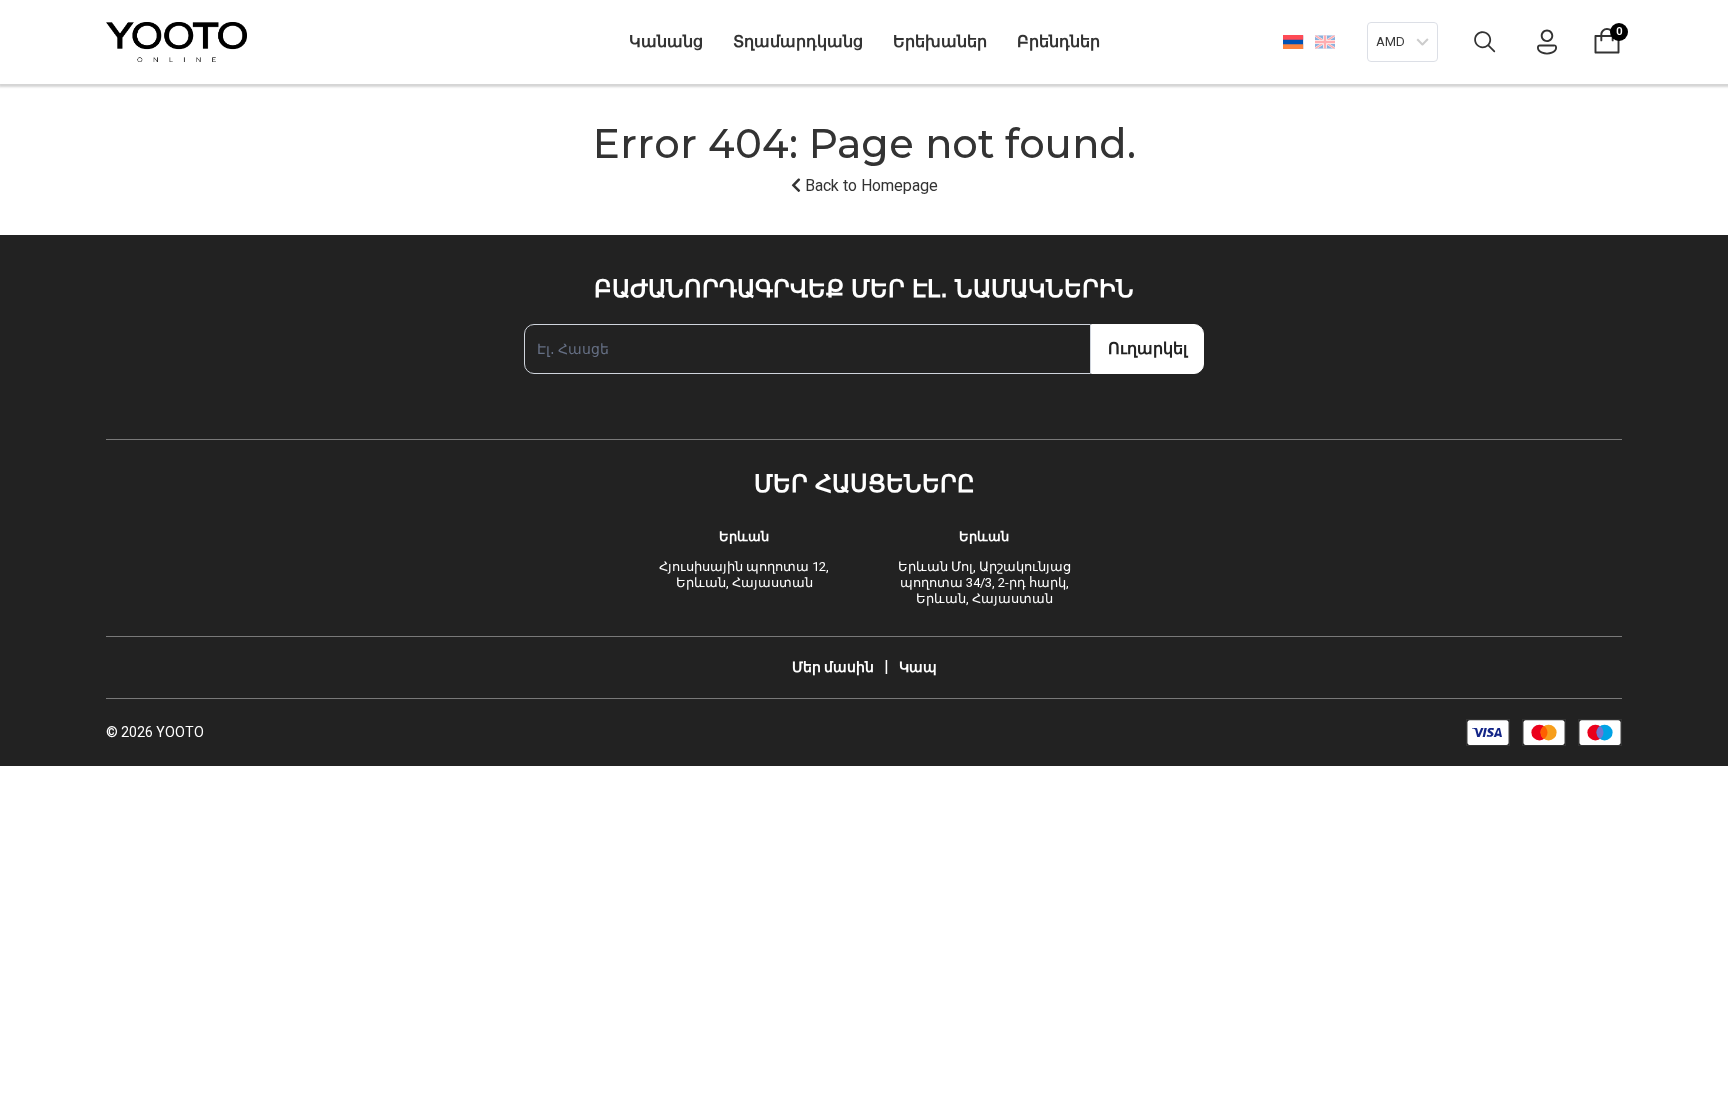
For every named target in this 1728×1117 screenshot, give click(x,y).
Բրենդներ (1058, 41)
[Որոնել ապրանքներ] (1485, 42)
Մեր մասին (833, 667)
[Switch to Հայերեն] (1292, 41)
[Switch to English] (1325, 42)
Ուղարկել (1147, 348)
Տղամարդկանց (798, 41)
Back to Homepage (869, 185)
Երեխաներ (940, 41)
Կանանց (666, 41)
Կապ (918, 667)
